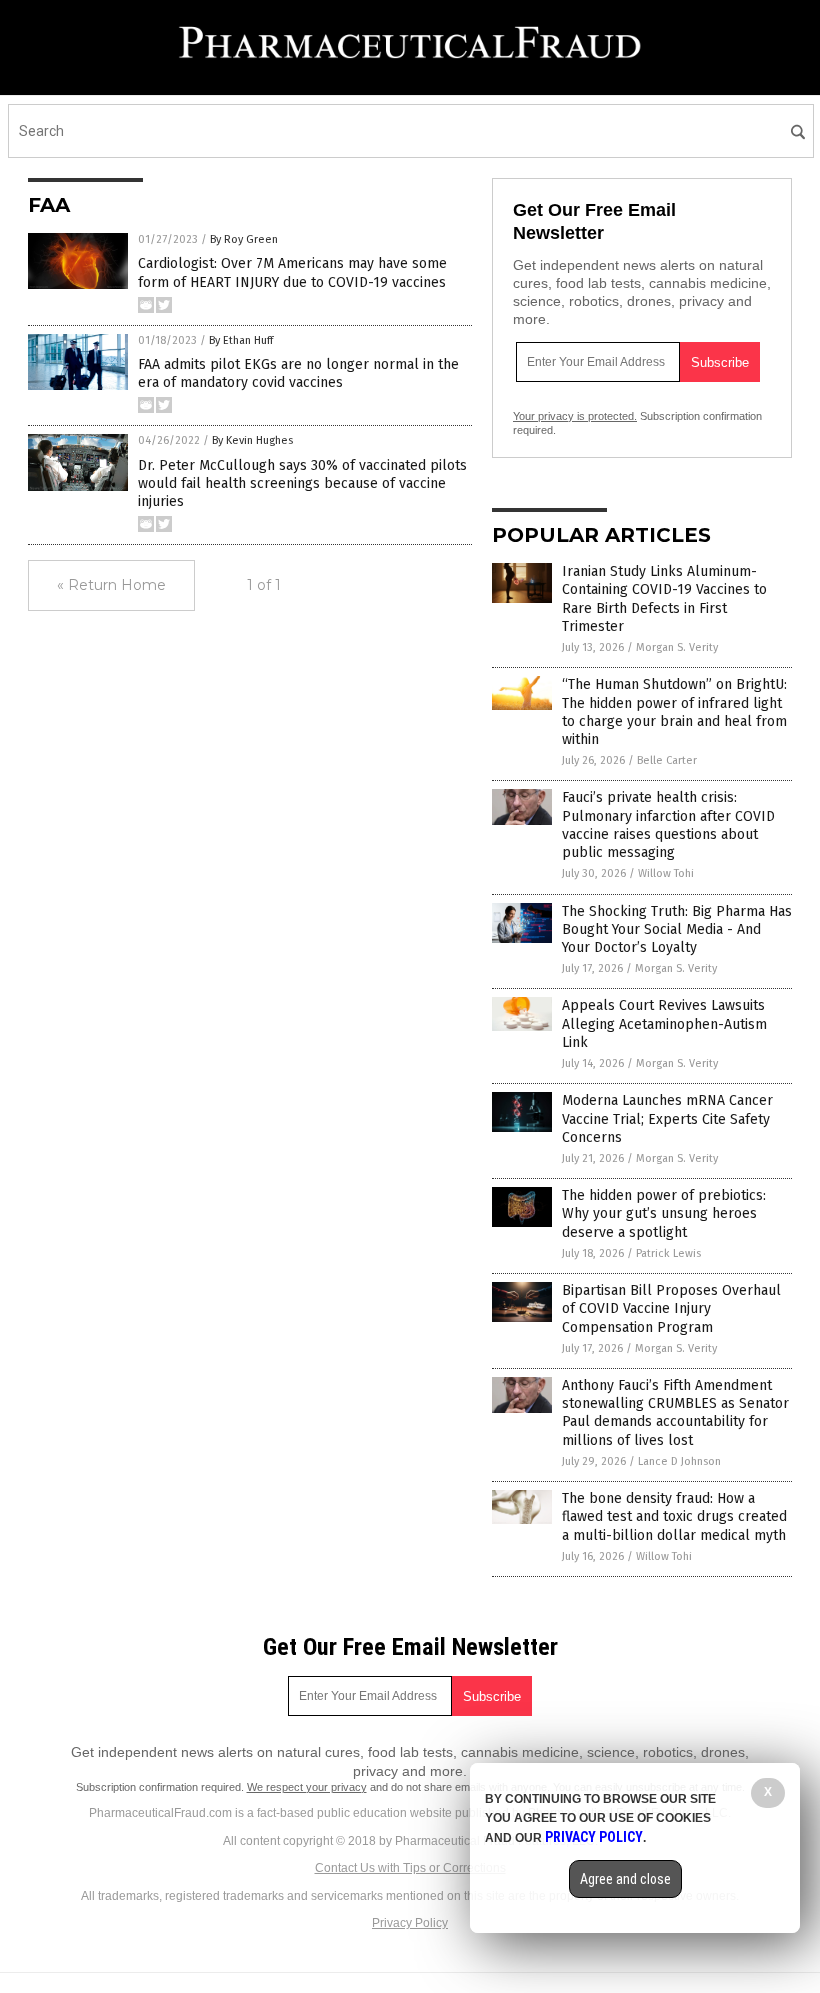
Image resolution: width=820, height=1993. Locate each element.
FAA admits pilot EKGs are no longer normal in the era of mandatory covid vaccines (298, 373)
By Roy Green (244, 239)
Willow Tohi (666, 873)
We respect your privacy (307, 1787)
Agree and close (625, 1879)
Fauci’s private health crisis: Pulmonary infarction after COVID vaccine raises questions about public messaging (668, 825)
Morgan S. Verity (677, 647)
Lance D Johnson (679, 1461)
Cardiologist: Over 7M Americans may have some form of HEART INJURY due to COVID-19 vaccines (292, 272)
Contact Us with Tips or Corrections (410, 1868)
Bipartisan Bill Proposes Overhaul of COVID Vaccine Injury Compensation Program (671, 1308)
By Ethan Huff (241, 340)
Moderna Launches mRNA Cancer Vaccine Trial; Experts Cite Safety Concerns (667, 1118)
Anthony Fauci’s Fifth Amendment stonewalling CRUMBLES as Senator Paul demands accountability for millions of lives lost (675, 1413)
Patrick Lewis (668, 1253)
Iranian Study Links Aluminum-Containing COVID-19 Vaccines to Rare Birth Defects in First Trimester (664, 599)
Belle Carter (667, 760)
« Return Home (111, 585)
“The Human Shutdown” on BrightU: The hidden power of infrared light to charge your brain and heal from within (674, 712)
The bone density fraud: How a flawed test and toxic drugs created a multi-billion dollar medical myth (674, 1516)
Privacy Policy (410, 1923)
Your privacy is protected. (575, 416)
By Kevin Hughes (252, 440)
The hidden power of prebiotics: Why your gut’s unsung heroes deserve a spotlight (664, 1213)
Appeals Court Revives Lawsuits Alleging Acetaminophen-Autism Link (664, 1023)
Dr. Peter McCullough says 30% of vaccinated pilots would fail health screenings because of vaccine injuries (302, 483)
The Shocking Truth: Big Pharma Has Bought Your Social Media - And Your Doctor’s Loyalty (677, 929)
